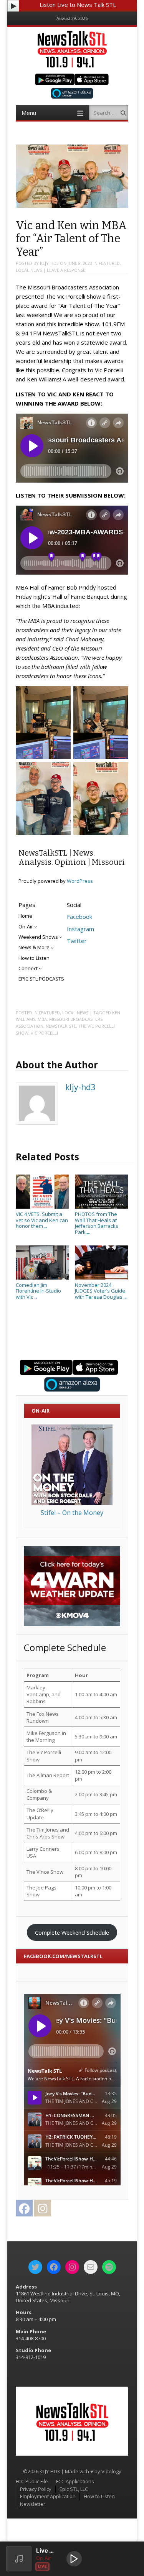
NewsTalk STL (61, 1026)
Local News (29, 270)
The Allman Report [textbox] (48, 1775)
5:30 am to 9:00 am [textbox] (96, 1737)
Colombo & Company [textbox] (39, 1794)
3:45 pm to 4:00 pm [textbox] (96, 1814)
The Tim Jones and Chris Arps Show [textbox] (48, 1833)
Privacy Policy (36, 2489)
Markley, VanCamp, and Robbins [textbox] (44, 1694)
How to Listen (99, 2496)
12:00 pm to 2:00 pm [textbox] (93, 1775)
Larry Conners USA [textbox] (43, 1852)
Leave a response (66, 270)
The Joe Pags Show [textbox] (41, 1891)
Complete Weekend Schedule (72, 1932)
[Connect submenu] (40, 968)
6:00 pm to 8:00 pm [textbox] (96, 1852)
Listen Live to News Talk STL (78, 5)
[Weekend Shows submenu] (61, 937)
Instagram (80, 929)
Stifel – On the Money (72, 1513)
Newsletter (33, 2504)
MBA (42, 1019)
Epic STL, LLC (74, 2489)
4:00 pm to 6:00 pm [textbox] (96, 1833)
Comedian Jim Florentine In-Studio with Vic (38, 1291)
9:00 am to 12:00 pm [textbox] (93, 1756)
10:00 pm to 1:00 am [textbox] (93, 1891)
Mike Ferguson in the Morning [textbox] (46, 1737)
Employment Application (48, 2496)
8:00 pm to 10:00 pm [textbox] (93, 1872)
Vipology (111, 2471)
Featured (109, 263)
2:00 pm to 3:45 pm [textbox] (96, 1794)
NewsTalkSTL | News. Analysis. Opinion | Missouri (72, 858)
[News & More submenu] (52, 948)
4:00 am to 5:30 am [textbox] (96, 1717)
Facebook (79, 917)
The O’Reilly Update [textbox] (40, 1814)
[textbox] (48, 1675)
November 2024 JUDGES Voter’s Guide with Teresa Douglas (101, 1291)
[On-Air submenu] (36, 927)
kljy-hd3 (49, 263)
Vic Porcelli (44, 1033)
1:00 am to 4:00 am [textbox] (96, 1694)
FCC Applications (75, 2481)
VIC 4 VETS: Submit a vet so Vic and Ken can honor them (42, 1220)
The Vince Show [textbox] (45, 1872)
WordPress (80, 881)
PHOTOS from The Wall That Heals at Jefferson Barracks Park (97, 1223)
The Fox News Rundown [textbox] (43, 1717)
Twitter (77, 941)
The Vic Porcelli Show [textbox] (44, 1756)
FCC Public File (32, 2481)
